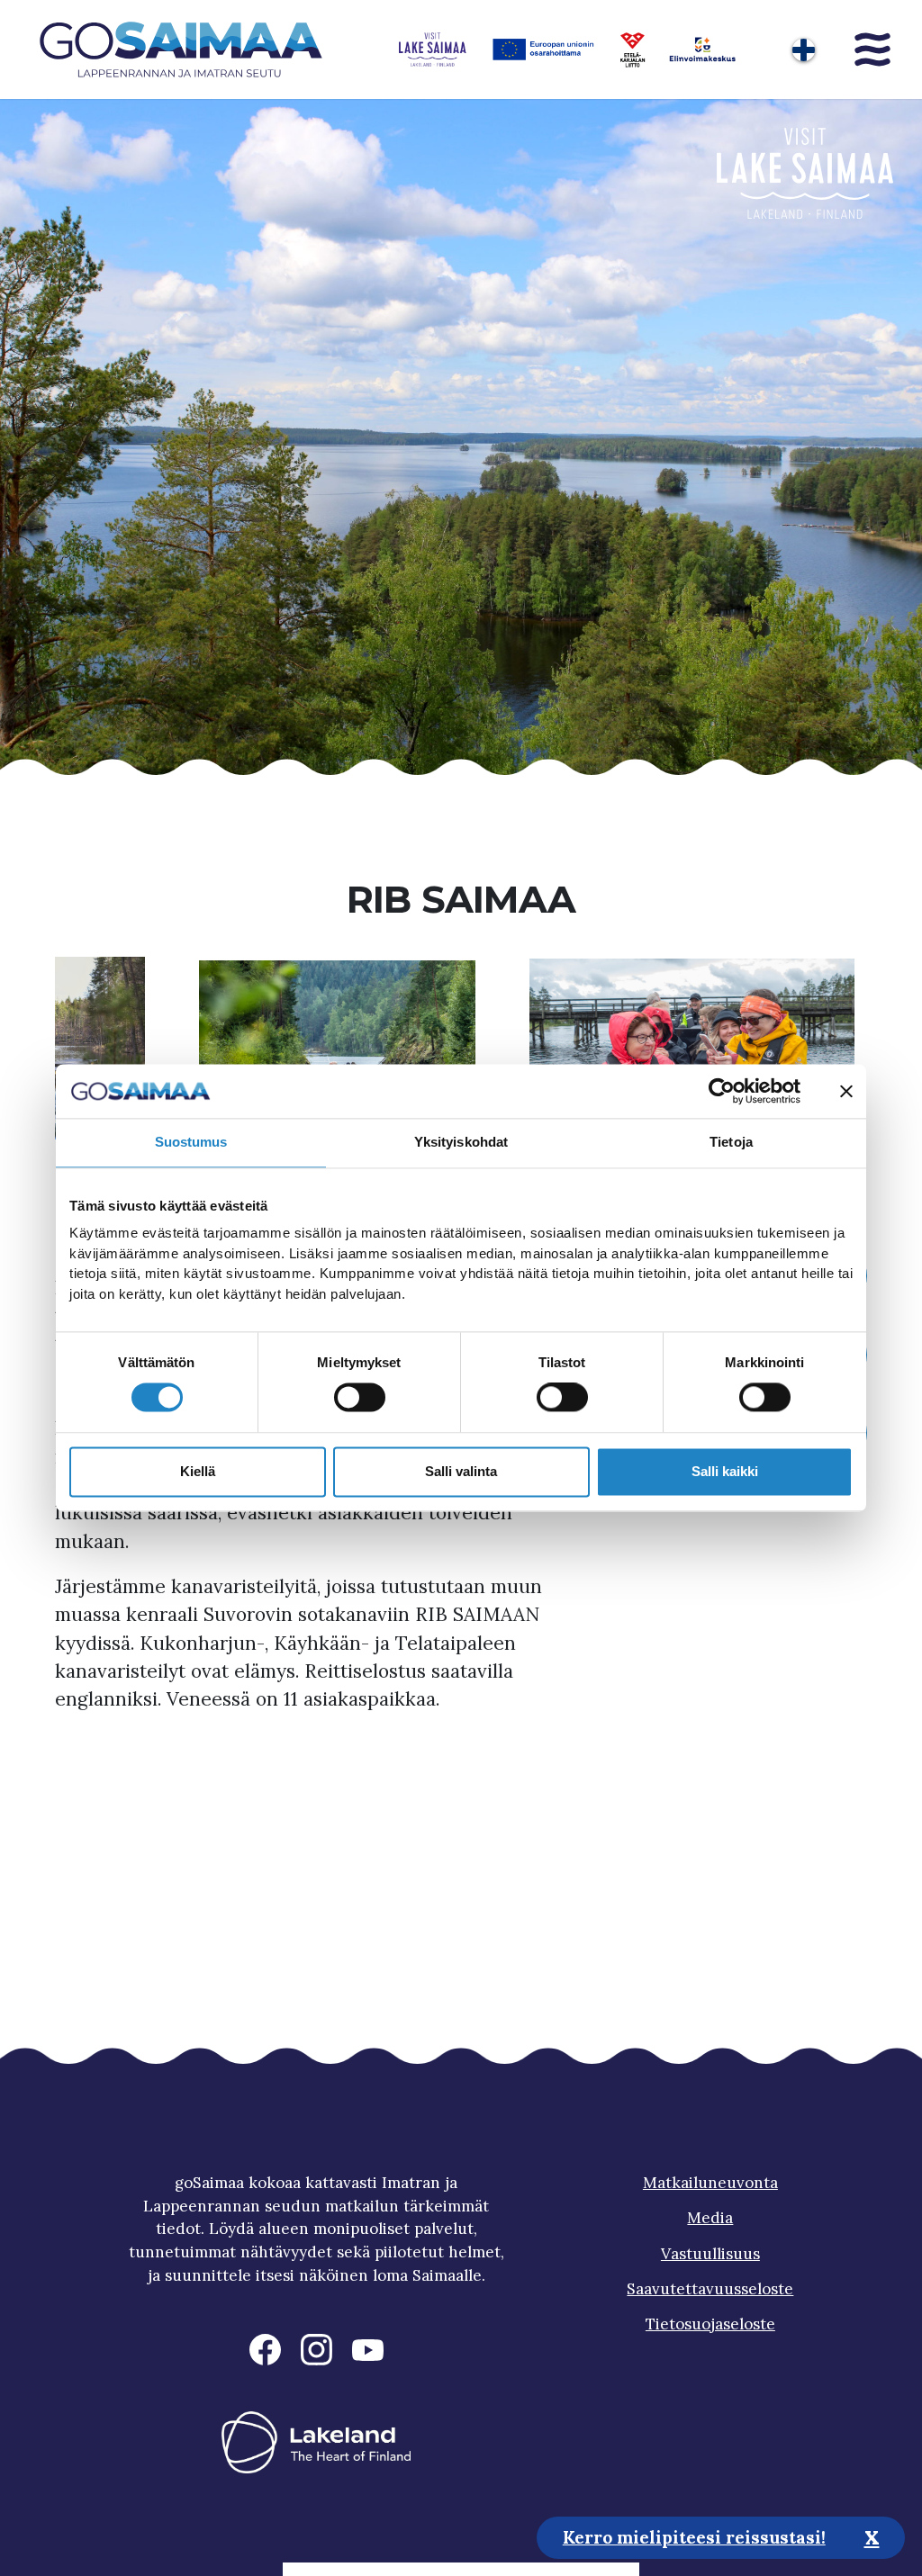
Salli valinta (461, 1471)
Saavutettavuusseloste (710, 2289)
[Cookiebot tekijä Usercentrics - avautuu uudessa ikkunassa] (722, 1091)
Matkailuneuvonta (710, 2183)
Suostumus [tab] (191, 1142)
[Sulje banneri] (846, 1091)
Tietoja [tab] (731, 1142)
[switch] (360, 1398)
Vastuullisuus (710, 2254)
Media (710, 2218)
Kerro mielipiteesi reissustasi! (694, 2537)
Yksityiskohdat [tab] (461, 1142)
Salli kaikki (725, 1471)
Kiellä (198, 1471)
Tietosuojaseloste (710, 2324)
